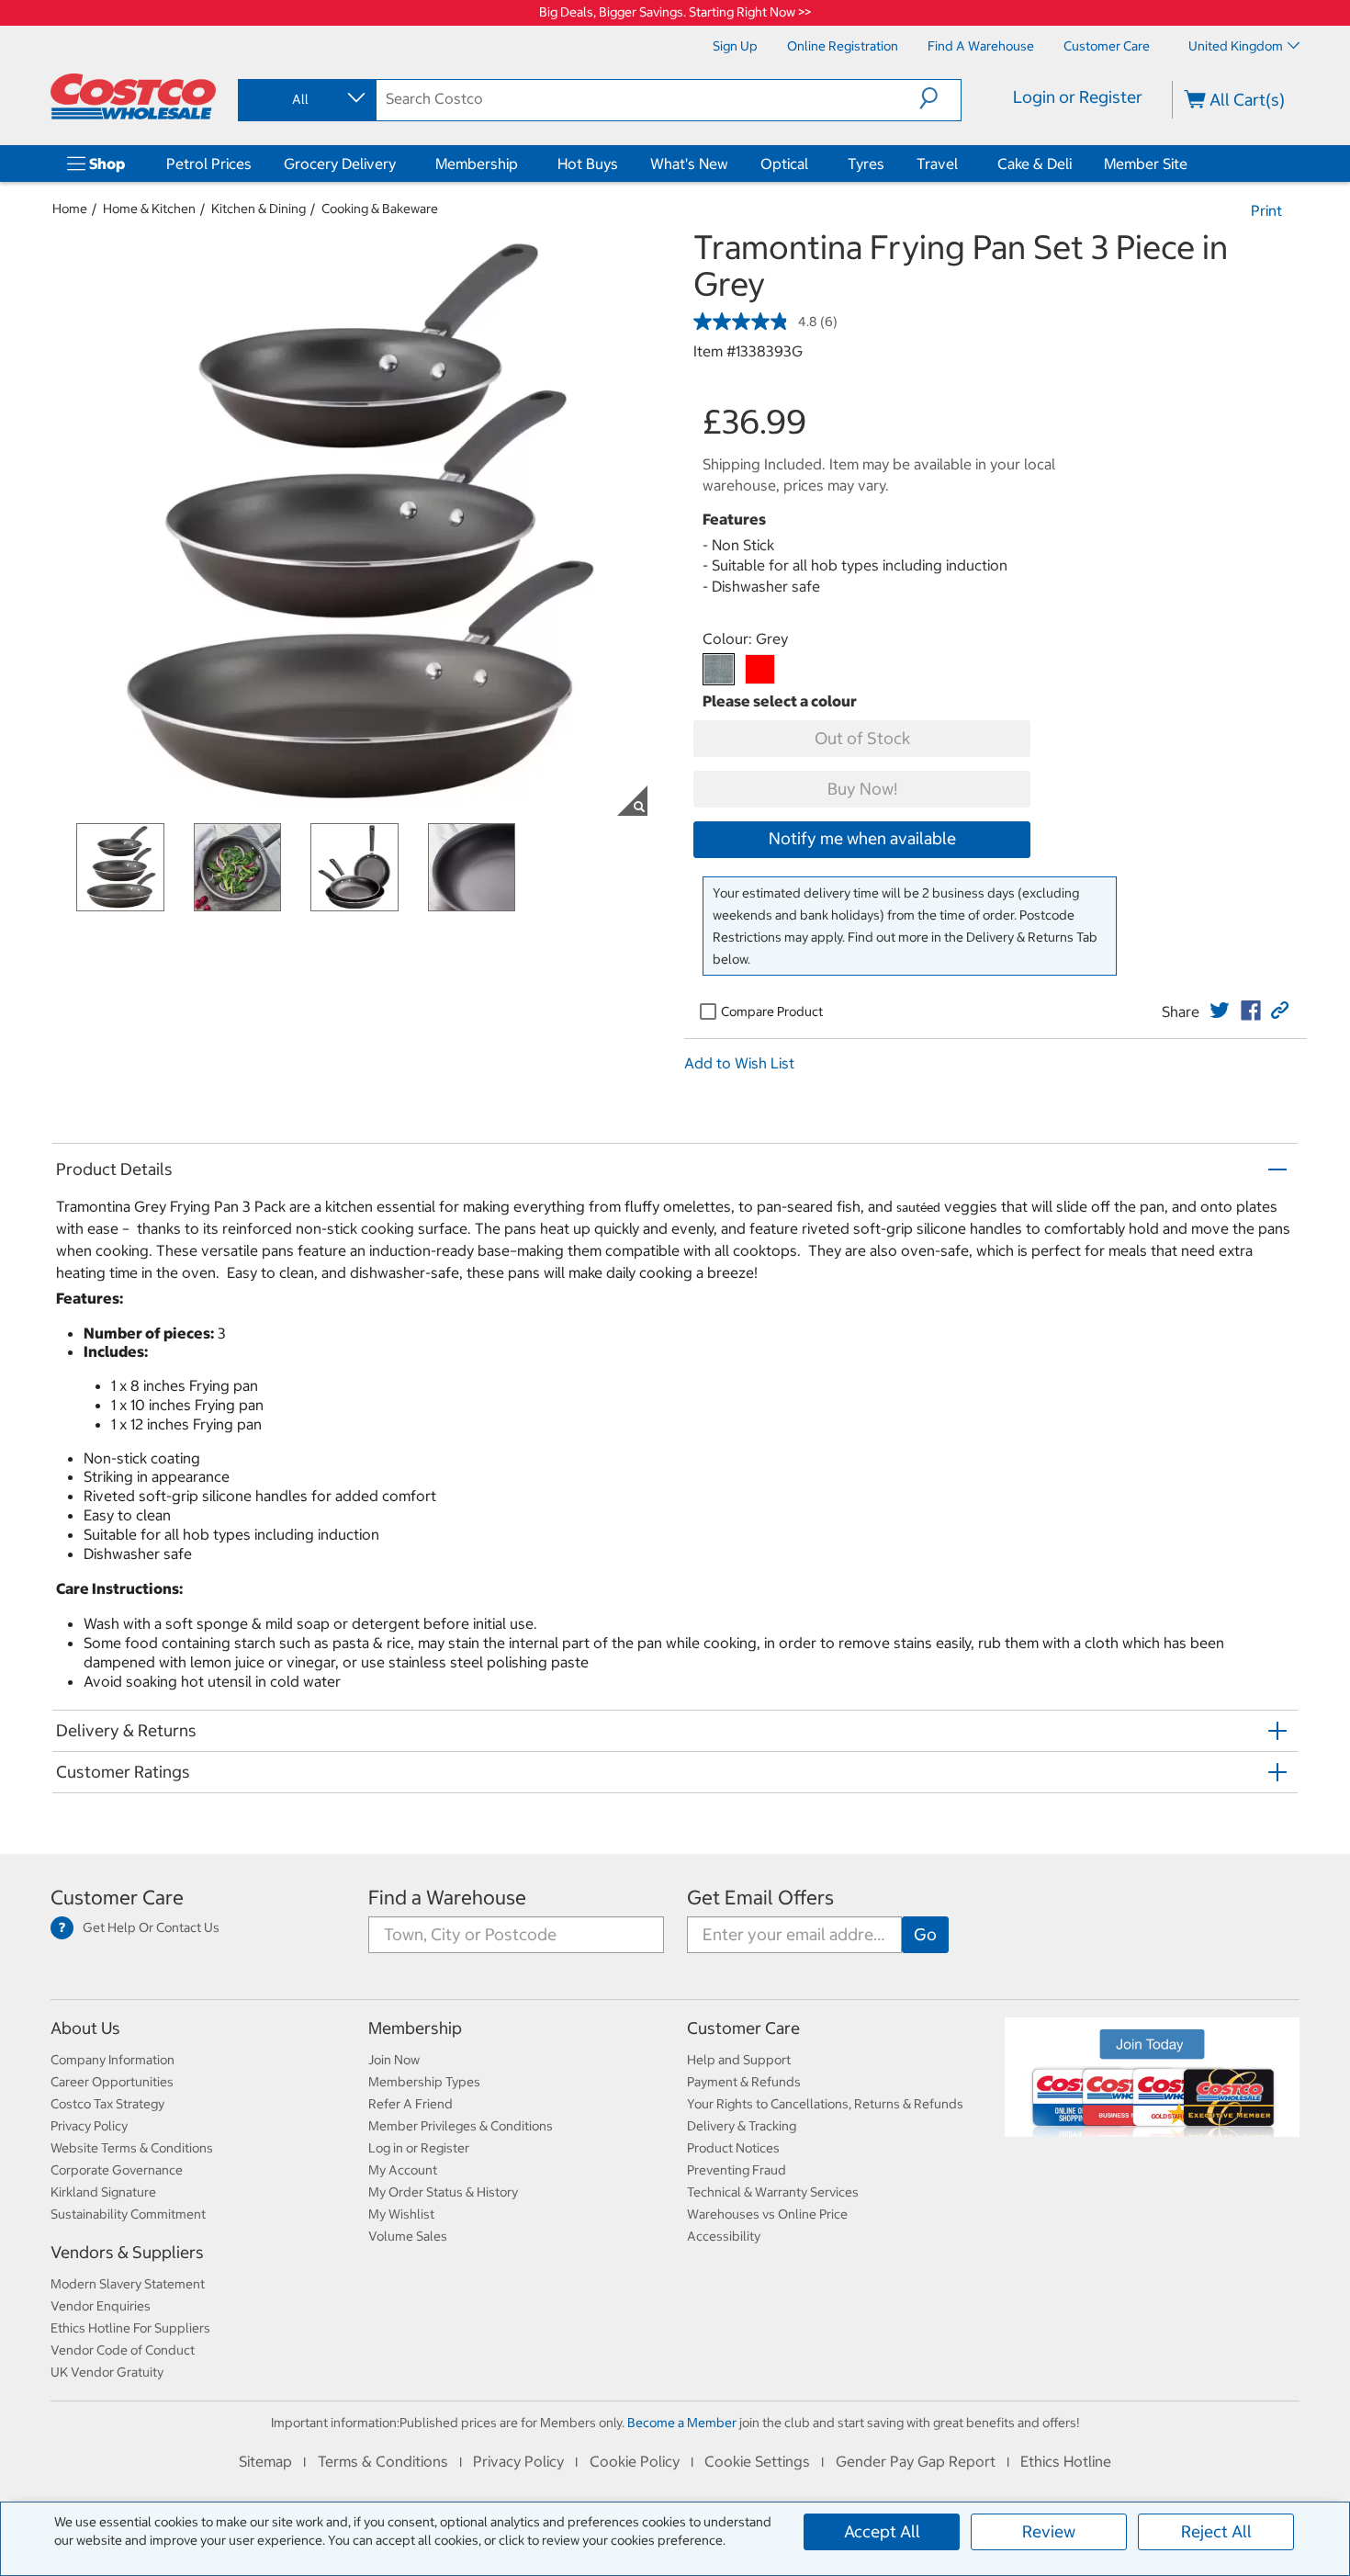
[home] (133, 96)
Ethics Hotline (1066, 2461)
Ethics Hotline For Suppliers (130, 2328)
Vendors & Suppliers (127, 2252)
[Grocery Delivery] (399, 164)
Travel (937, 164)
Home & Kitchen (149, 209)
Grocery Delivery (340, 164)
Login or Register (1078, 97)
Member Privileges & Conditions (461, 2126)
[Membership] (522, 164)
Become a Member (682, 2423)
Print (1266, 210)
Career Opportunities (112, 2082)
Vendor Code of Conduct (123, 2350)
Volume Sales (408, 2236)
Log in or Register (419, 2148)
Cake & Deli (1035, 164)
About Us (85, 2028)
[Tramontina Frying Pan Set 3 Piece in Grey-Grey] (719, 669)
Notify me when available (862, 838)
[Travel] (962, 164)
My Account (403, 2170)
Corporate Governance (117, 2170)
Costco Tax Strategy (107, 2104)
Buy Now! (862, 789)
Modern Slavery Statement (128, 2284)
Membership (477, 164)
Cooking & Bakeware (380, 209)
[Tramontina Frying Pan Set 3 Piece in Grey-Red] (760, 669)
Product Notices (733, 2148)
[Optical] (812, 164)
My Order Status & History (443, 2192)
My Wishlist (401, 2214)
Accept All (882, 2531)
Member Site (1146, 164)
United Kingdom (1236, 46)
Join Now (394, 2060)
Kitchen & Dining (259, 209)
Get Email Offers (760, 1898)
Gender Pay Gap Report (916, 2461)
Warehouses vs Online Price (767, 2214)
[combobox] (306, 99)
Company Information (112, 2060)
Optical (784, 164)
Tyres (866, 164)
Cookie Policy (635, 2461)
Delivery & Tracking (742, 2126)
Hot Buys (588, 164)
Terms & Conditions (383, 2461)
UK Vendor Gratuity (107, 2372)
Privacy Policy (89, 2126)
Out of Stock (862, 738)
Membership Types (424, 2082)
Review (1049, 2531)
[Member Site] (1191, 164)
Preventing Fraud (737, 2170)
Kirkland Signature (103, 2192)
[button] (940, 98)
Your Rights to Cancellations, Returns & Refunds (825, 2104)
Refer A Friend (411, 2104)
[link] (1220, 1011)
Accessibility (724, 2236)
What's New (689, 164)
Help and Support (739, 2060)
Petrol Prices (209, 164)
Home (70, 209)
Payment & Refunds (744, 2082)
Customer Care (117, 1898)
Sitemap (265, 2461)
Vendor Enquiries (101, 2306)
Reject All (1216, 2531)
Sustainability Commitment (128, 2214)
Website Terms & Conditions (132, 2148)
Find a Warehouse (447, 1898)
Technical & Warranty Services (773, 2192)
